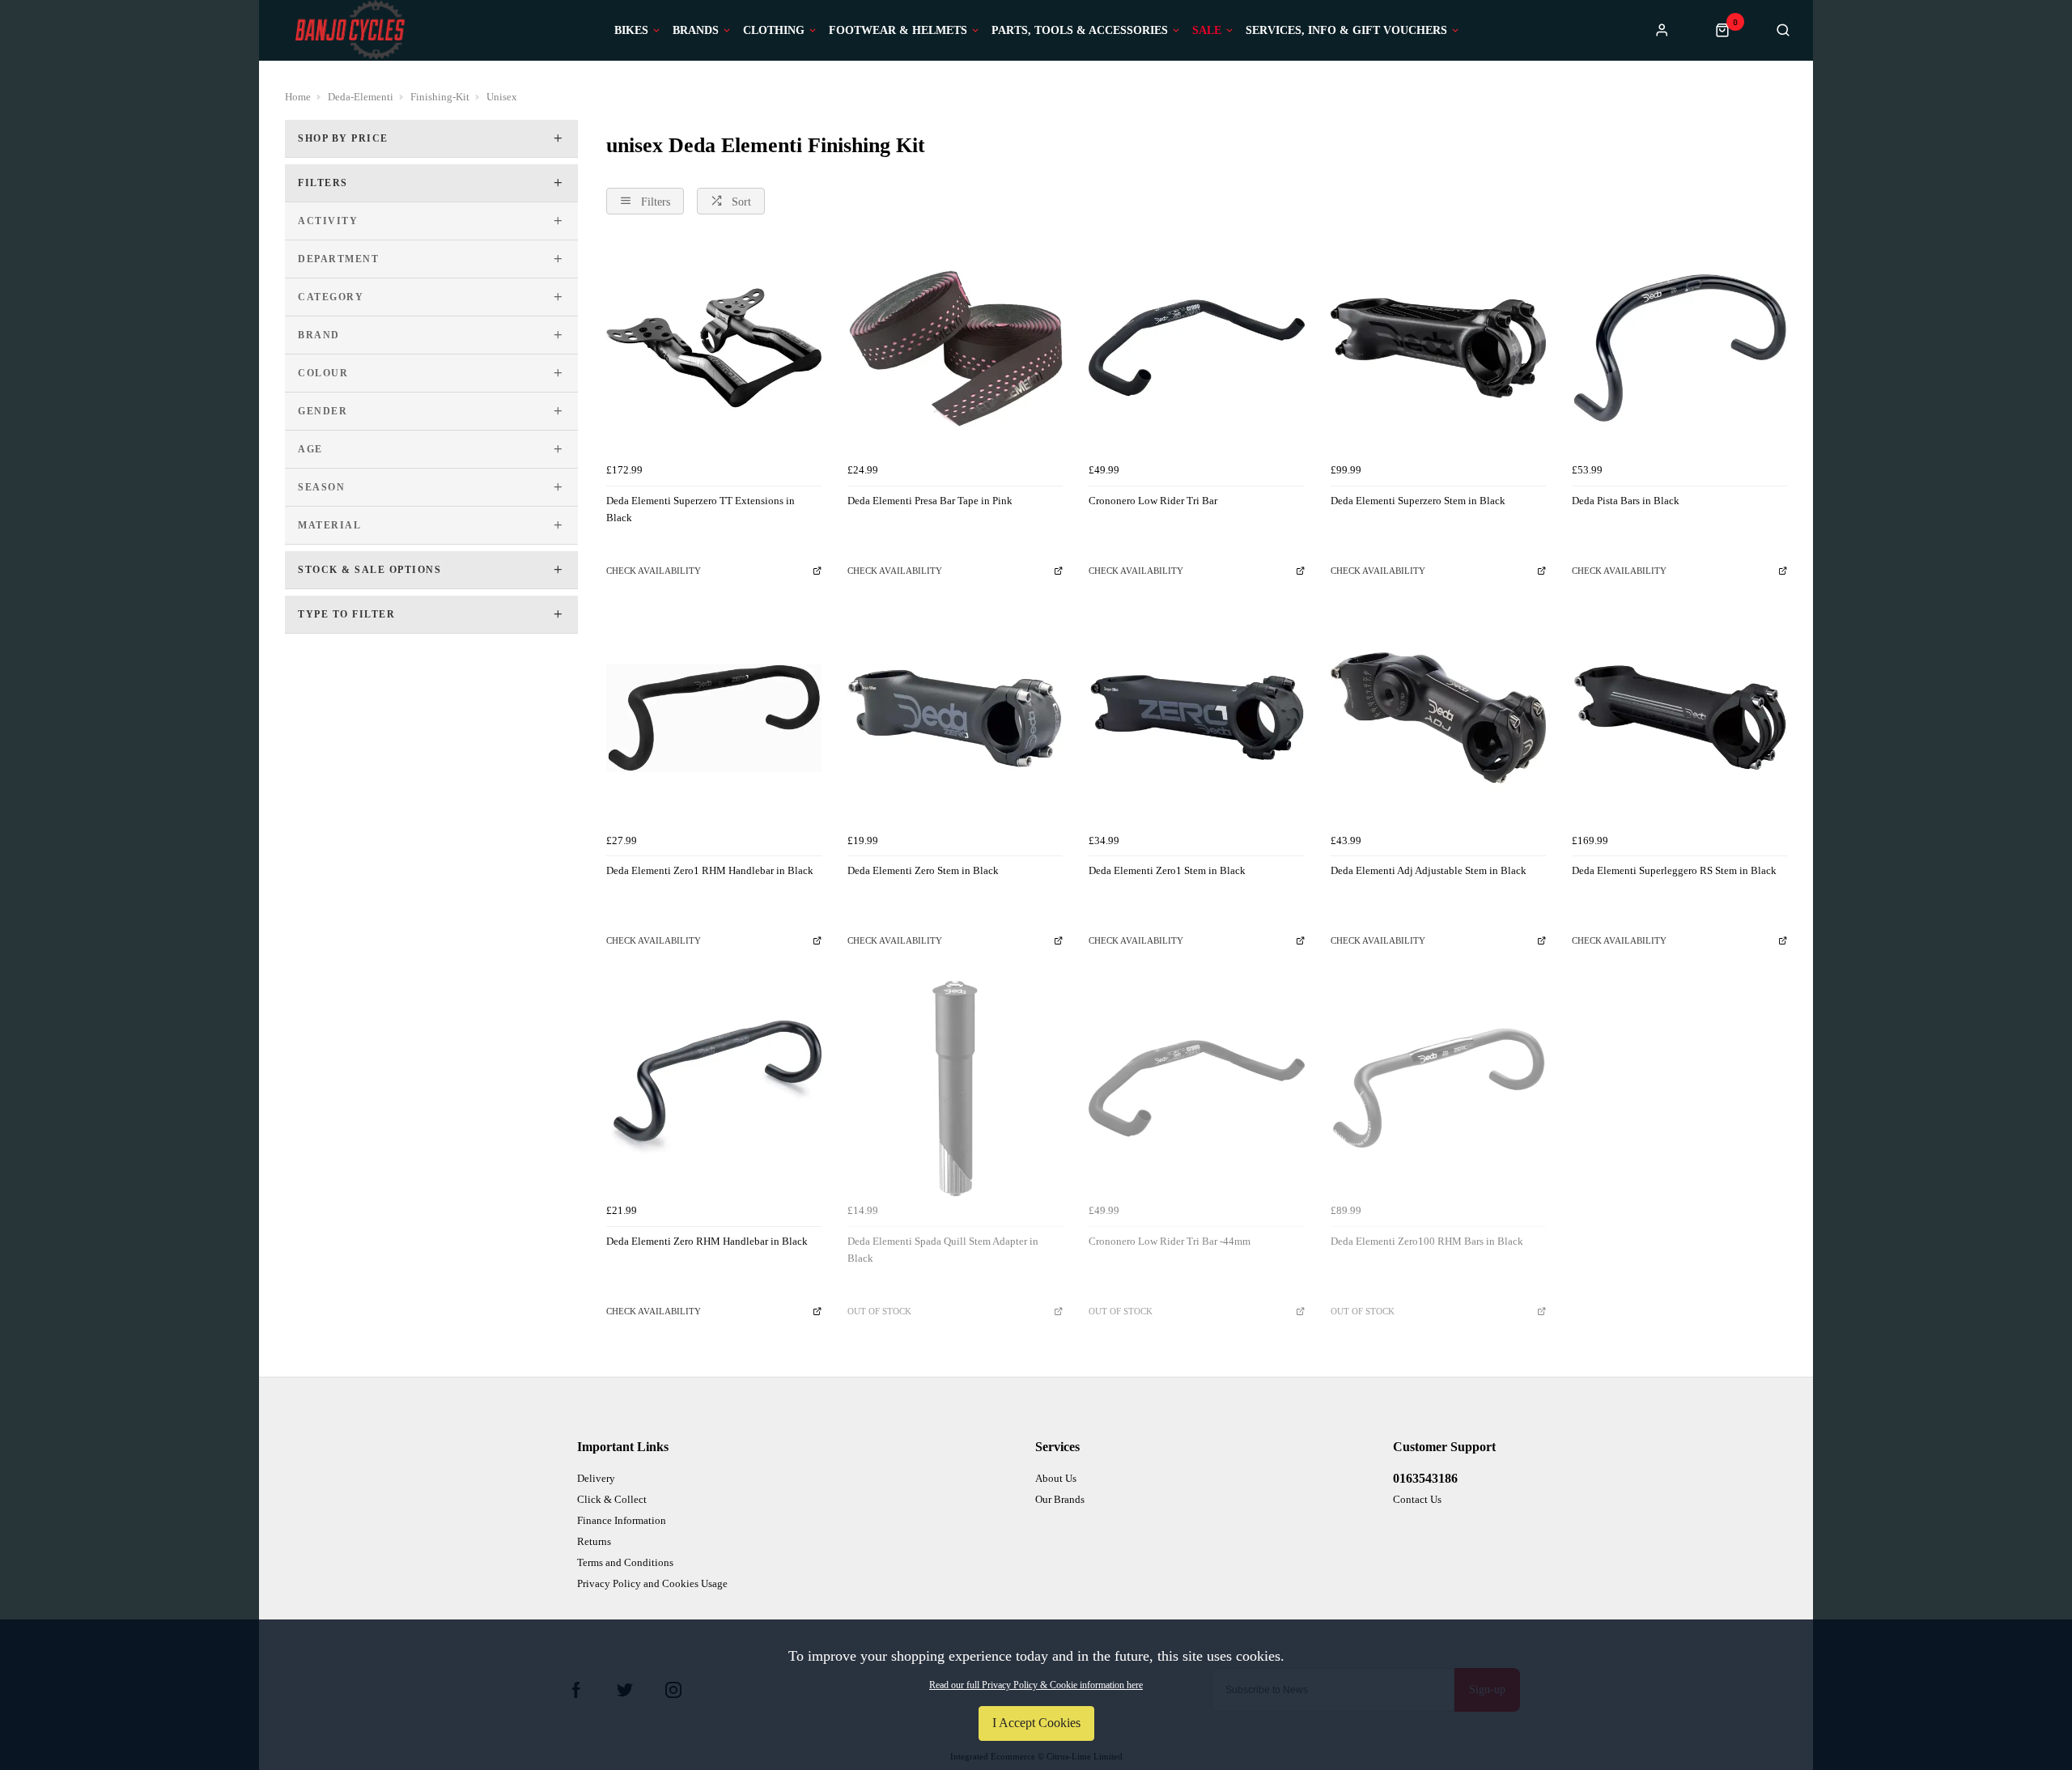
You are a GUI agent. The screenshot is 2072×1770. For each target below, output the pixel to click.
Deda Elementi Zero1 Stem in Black (1167, 870)
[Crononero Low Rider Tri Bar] (1196, 348)
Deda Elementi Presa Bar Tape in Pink (930, 501)
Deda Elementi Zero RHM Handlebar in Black (707, 1241)
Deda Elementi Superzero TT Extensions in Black (701, 509)
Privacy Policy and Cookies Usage (652, 1583)
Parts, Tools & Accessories (1080, 31)
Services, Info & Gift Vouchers (1346, 31)
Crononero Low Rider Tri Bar (1153, 501)
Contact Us (1417, 1499)
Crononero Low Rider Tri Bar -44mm (1170, 1241)
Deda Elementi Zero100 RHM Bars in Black (1427, 1241)
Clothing (774, 31)
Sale (1207, 31)
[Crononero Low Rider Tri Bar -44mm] (1196, 1089)
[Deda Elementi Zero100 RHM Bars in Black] (1438, 1089)
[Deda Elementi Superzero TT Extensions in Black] (714, 348)
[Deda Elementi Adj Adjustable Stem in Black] (1438, 718)
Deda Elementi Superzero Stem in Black (1418, 501)
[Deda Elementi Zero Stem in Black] (955, 718)
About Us (1056, 1478)
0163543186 (1425, 1478)
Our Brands (1060, 1499)
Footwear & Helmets (898, 31)
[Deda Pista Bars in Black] (1679, 348)
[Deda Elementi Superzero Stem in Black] (1438, 348)
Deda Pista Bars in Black (1626, 501)
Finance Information (622, 1520)
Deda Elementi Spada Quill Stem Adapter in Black (943, 1250)
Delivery (596, 1478)
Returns (594, 1541)
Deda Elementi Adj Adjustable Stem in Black (1429, 870)
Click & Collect (612, 1499)
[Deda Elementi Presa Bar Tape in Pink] (955, 348)
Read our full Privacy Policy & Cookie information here (1036, 1685)
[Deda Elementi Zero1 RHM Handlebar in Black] (714, 718)
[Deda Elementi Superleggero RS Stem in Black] (1679, 718)
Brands (696, 31)
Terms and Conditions (625, 1562)
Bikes (631, 31)
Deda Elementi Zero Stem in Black (923, 870)
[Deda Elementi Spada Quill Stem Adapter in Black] (955, 1089)
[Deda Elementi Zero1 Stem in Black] (1196, 718)
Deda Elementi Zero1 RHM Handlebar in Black (710, 870)
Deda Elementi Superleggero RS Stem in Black (1674, 870)
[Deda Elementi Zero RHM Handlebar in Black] (714, 1089)
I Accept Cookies (1036, 1723)
